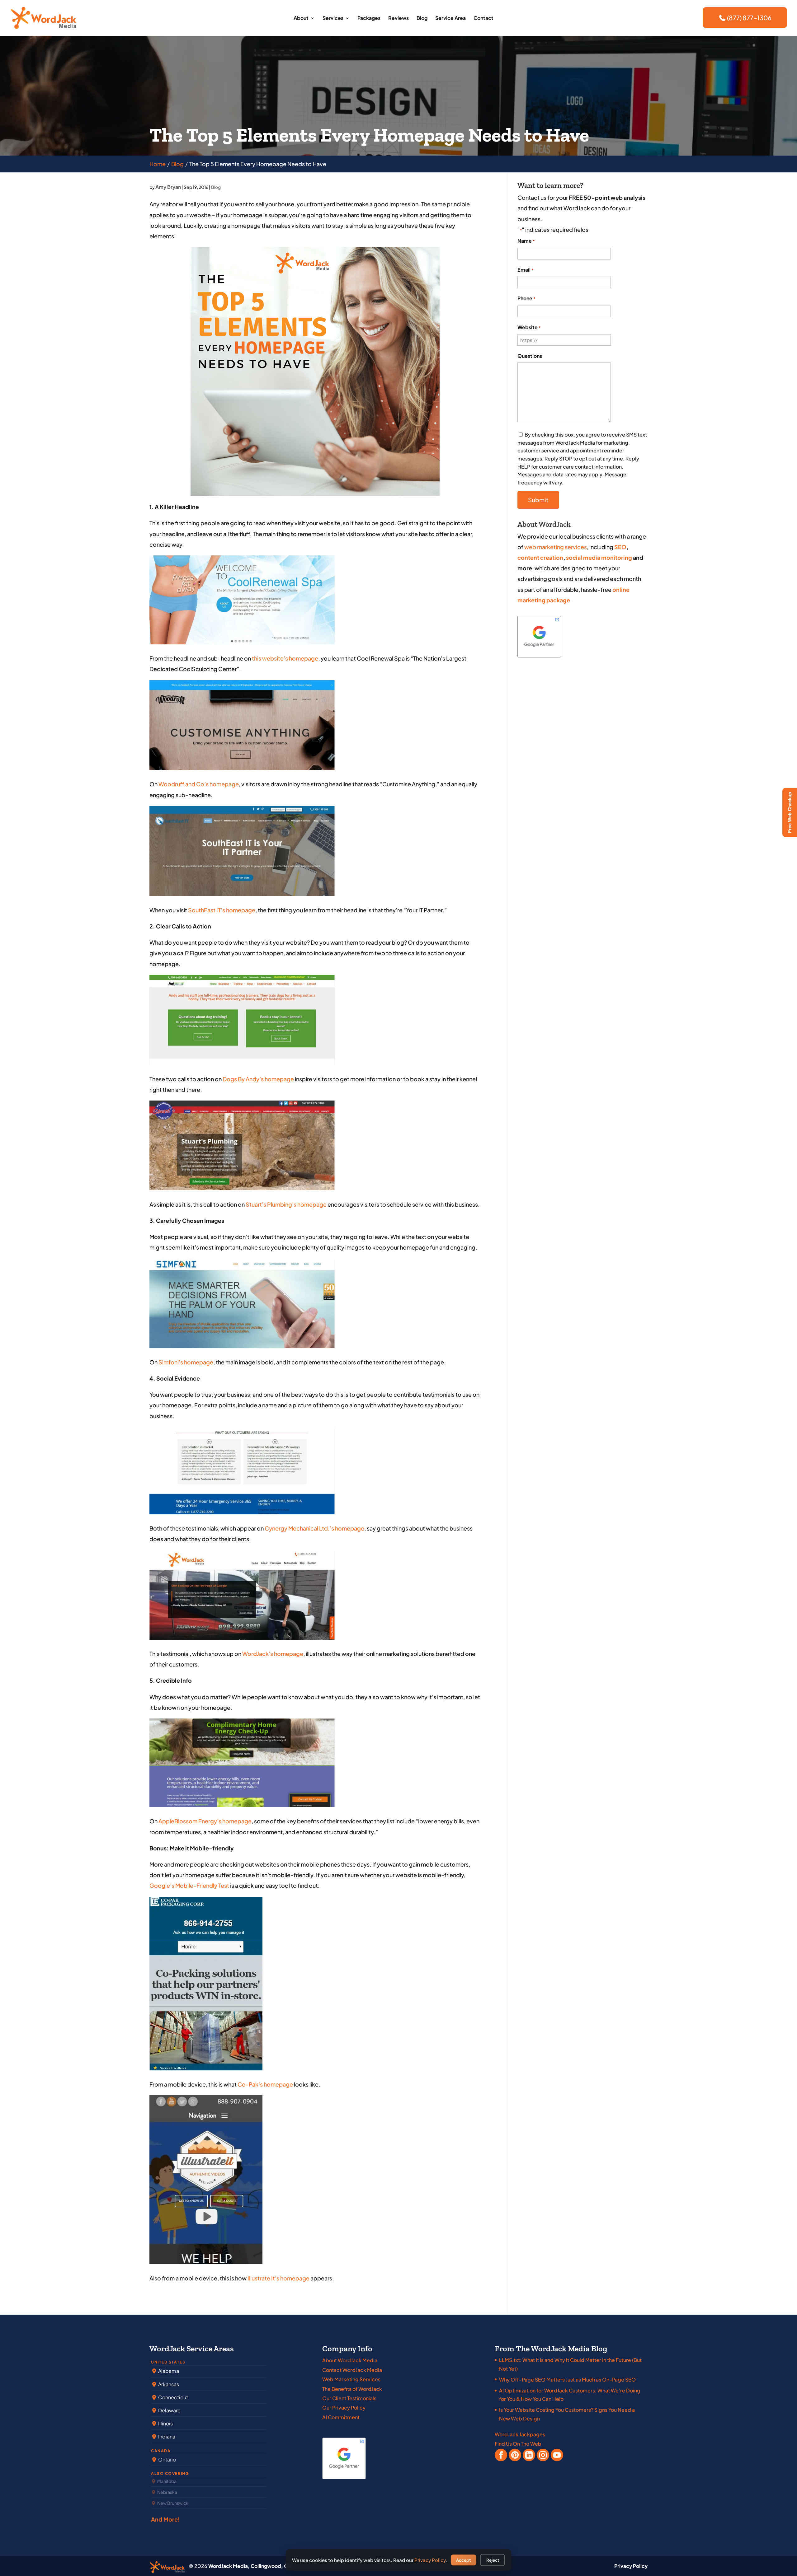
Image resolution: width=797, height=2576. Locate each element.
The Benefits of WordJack (352, 2389)
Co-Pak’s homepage (265, 2084)
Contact (483, 19)
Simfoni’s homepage (186, 1362)
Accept (463, 2560)
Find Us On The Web (518, 2444)
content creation (540, 557)
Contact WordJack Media (352, 2370)
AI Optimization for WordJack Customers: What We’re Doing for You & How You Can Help (570, 2395)
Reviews (398, 19)
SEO (620, 547)
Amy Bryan (168, 187)
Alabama (168, 2371)
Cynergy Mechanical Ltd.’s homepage (314, 1528)
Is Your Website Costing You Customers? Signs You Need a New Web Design (567, 2414)
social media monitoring (599, 557)
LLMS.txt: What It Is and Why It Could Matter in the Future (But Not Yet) (570, 2364)
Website (529, 327)
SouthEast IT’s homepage (222, 910)
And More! (166, 2519)
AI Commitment (341, 2417)
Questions (530, 356)
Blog (422, 19)
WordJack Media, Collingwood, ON (250, 2566)
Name (526, 241)
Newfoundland (177, 2459)
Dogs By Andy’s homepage (258, 1079)
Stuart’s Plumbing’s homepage (286, 1204)
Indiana (166, 2436)
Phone (526, 298)
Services (333, 19)
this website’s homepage (285, 658)
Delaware (169, 2410)
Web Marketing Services (351, 2379)
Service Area (450, 19)
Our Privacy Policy (344, 2408)
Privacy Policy (631, 2566)
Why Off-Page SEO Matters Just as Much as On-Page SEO (567, 2380)
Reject (493, 2560)
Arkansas (168, 2384)
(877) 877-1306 (749, 18)
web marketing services (556, 547)
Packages (369, 19)
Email (526, 270)
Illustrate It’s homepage (278, 2278)
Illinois (165, 2423)
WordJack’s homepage (273, 1654)
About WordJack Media (350, 2360)
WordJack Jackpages (520, 2434)
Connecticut (173, 2397)
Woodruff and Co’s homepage (199, 784)
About (301, 19)
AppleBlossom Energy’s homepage (205, 1821)
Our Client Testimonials (349, 2398)
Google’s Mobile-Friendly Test (189, 1885)
